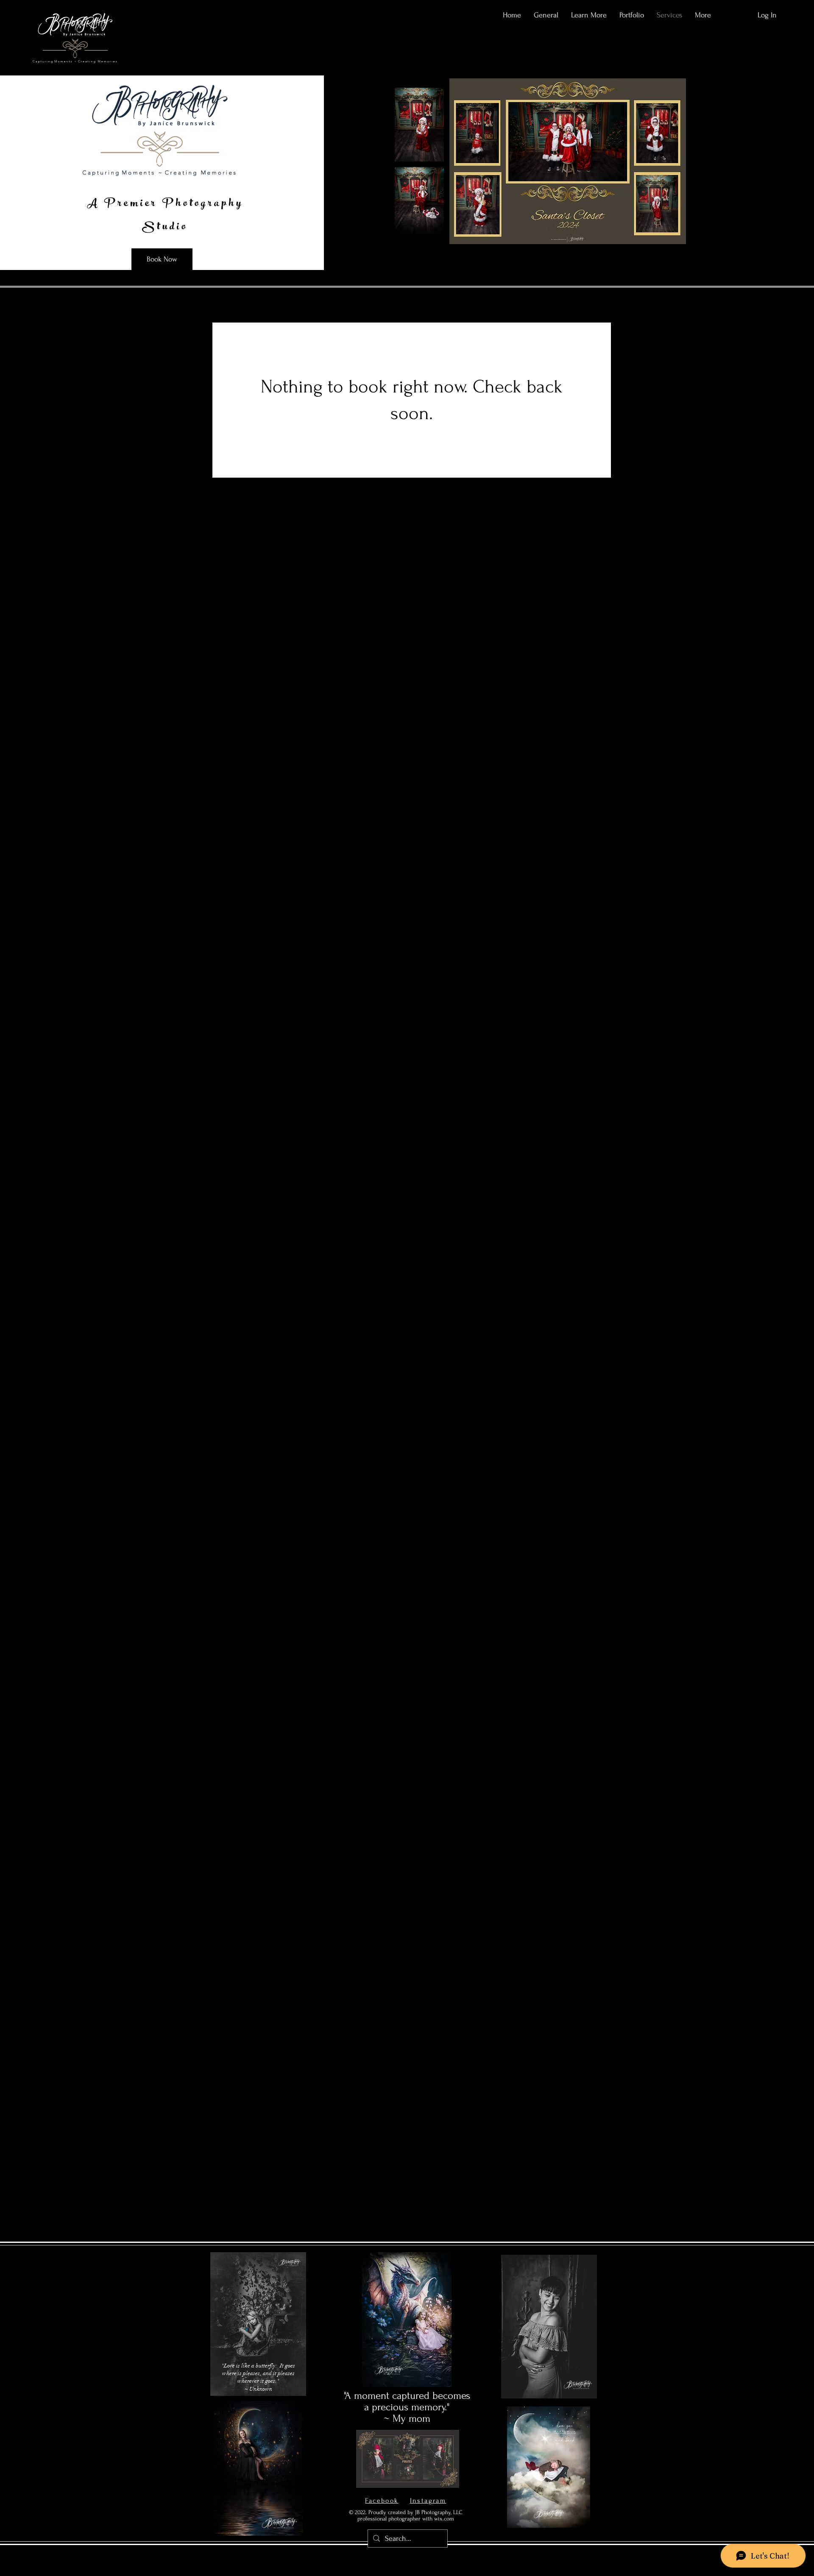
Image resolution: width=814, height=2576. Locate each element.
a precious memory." (407, 2407)
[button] (589, 15)
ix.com (447, 2519)
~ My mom (407, 2419)
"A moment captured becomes (407, 2396)
